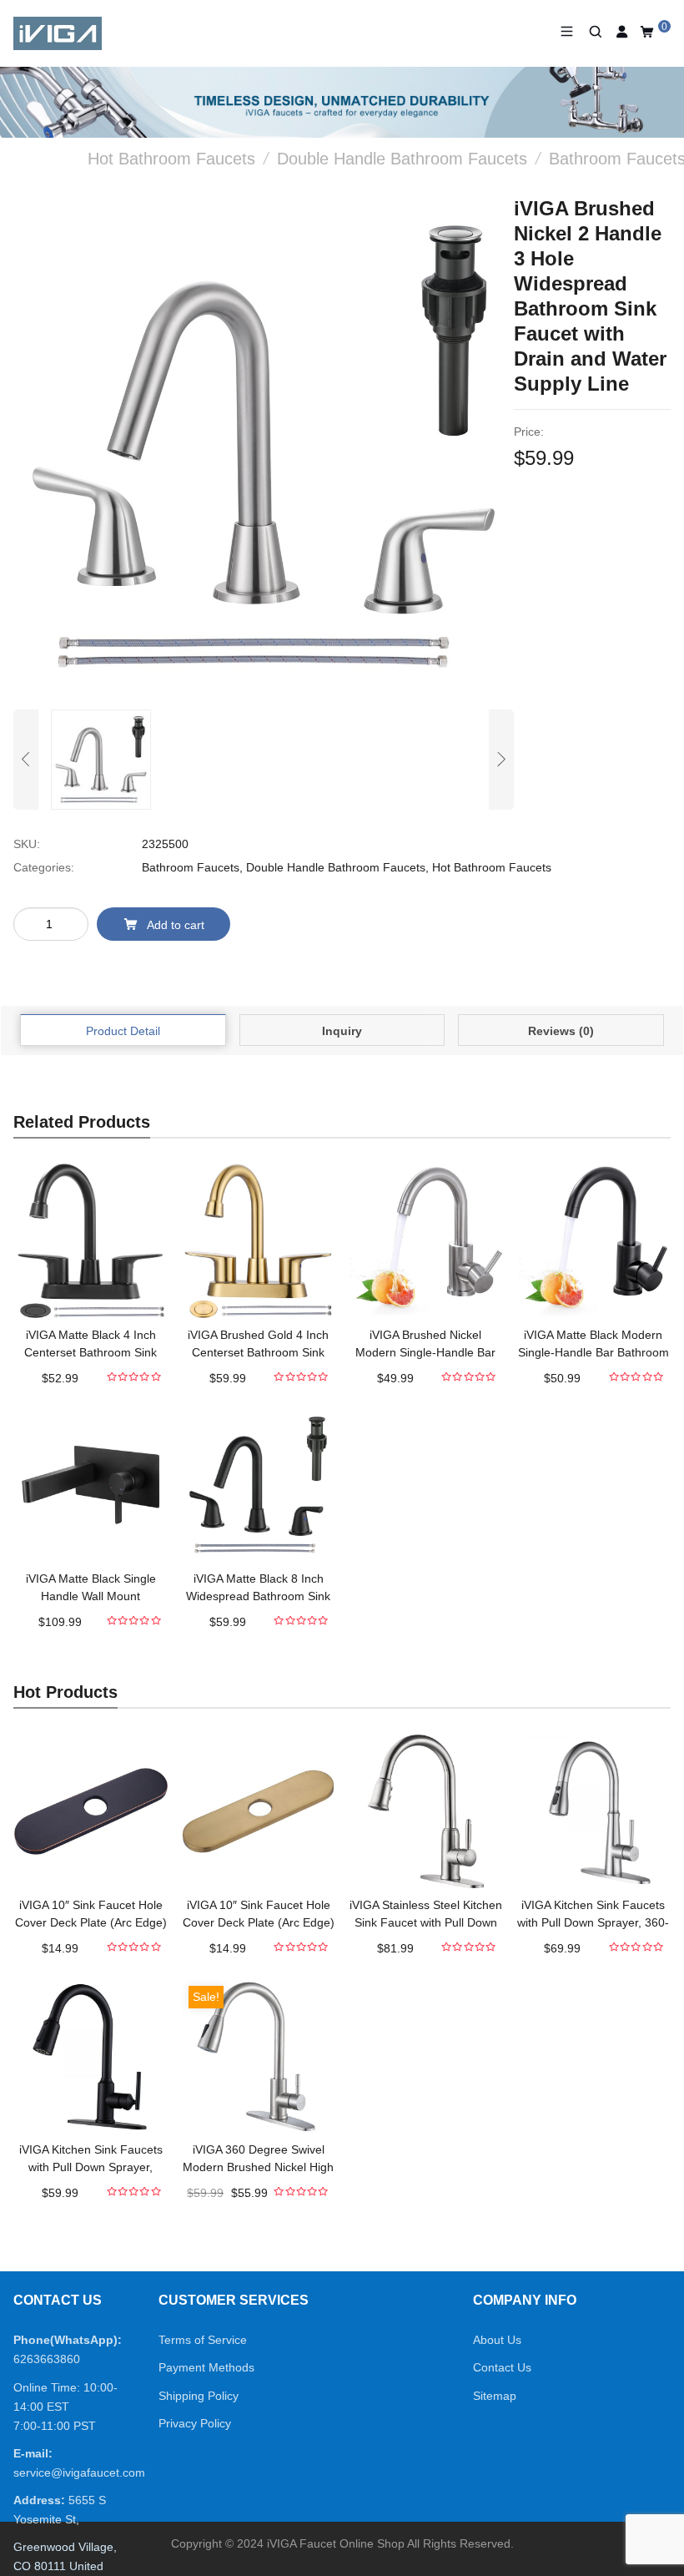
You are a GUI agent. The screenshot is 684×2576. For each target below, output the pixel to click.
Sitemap (495, 2396)
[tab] (123, 1030)
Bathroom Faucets (191, 867)
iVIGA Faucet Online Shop (336, 2543)
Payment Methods (206, 2367)
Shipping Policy (199, 2396)
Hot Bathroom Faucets (492, 867)
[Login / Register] (623, 32)
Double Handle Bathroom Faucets (336, 867)
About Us (497, 2340)
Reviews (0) (561, 1031)
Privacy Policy (195, 2423)
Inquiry (342, 1031)
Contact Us (502, 2367)
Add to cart (176, 925)
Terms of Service (203, 2340)
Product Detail (123, 1031)
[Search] (595, 32)
